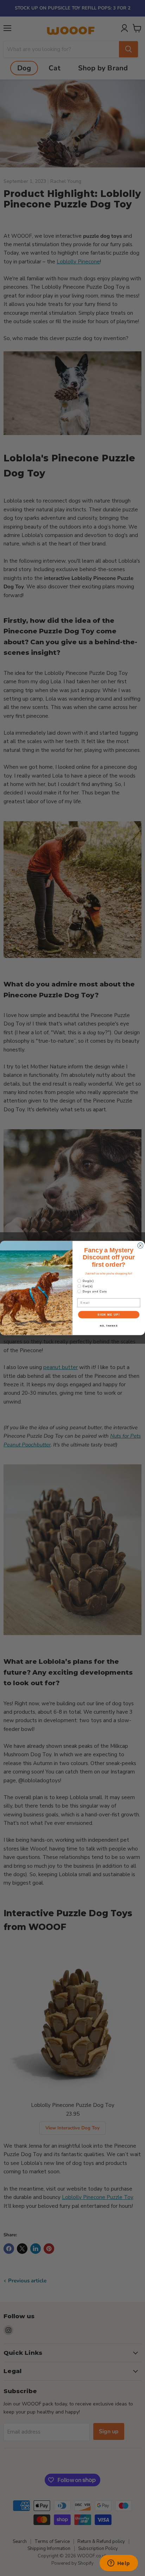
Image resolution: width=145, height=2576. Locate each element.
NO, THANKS (109, 1326)
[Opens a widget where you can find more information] (119, 2564)
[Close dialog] (140, 1246)
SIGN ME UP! (109, 1315)
